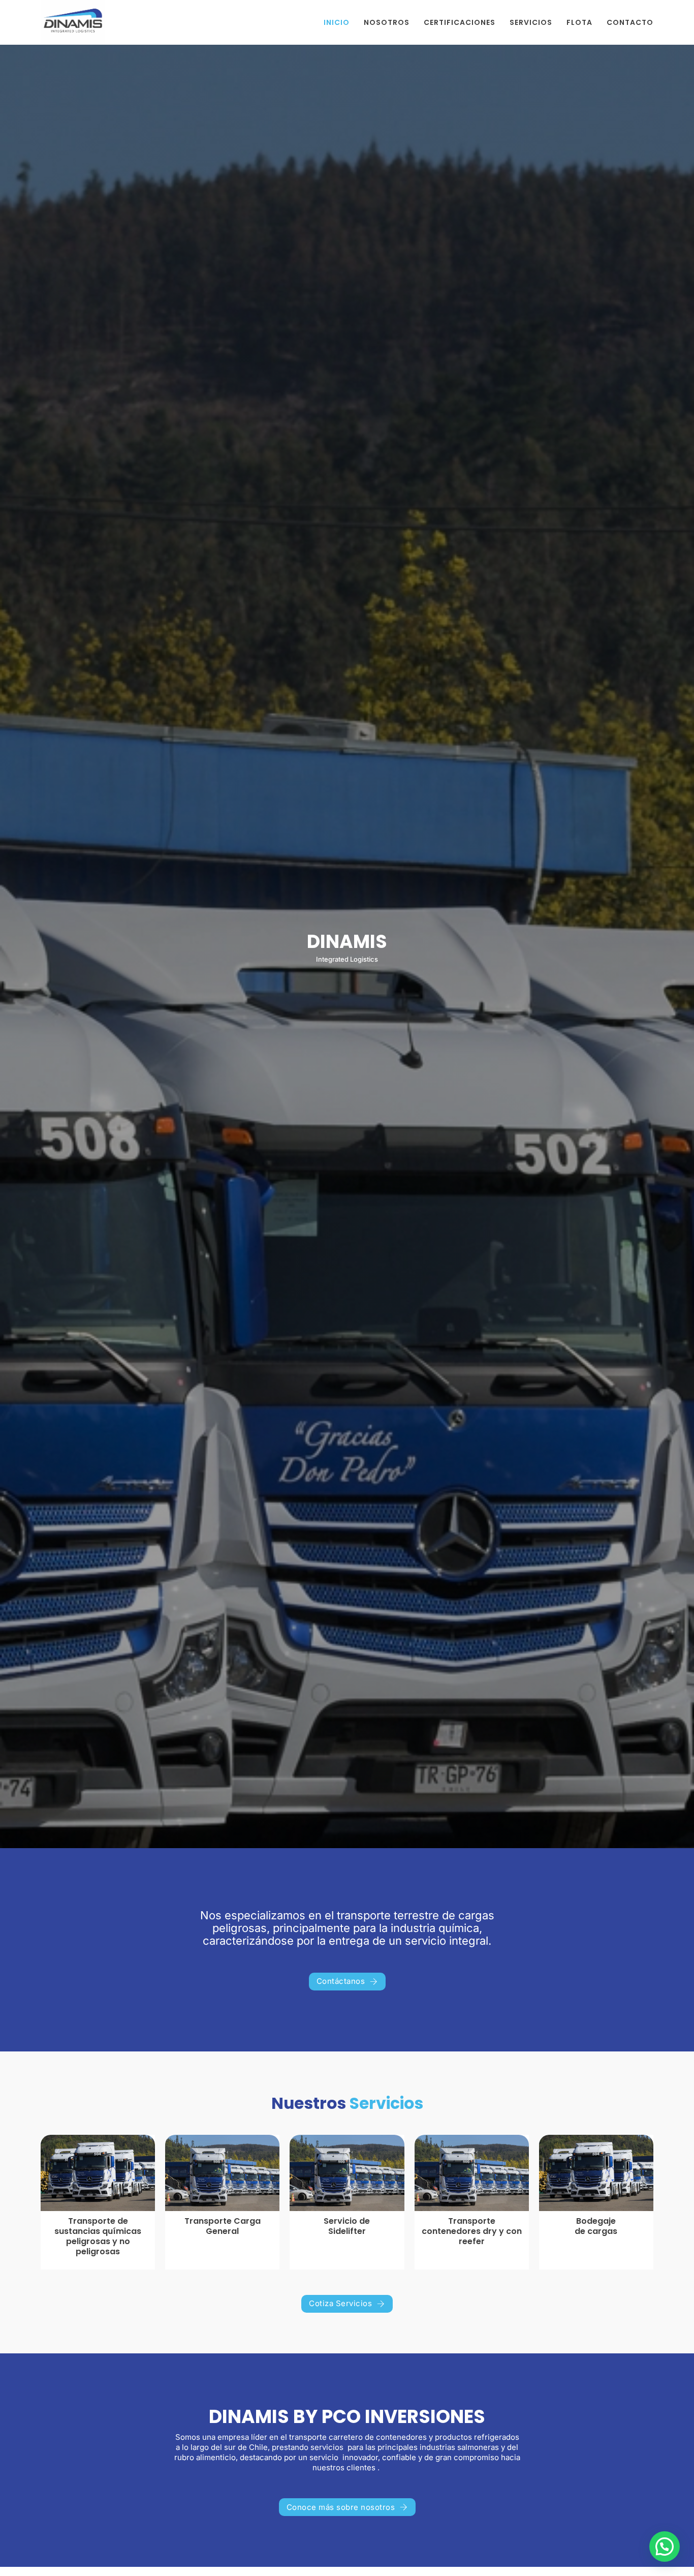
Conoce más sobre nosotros (341, 2507)
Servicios (531, 22)
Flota (579, 22)
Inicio (337, 22)
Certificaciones (460, 22)
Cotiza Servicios (340, 2303)
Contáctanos (341, 1981)
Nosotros (387, 22)
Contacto (630, 22)
